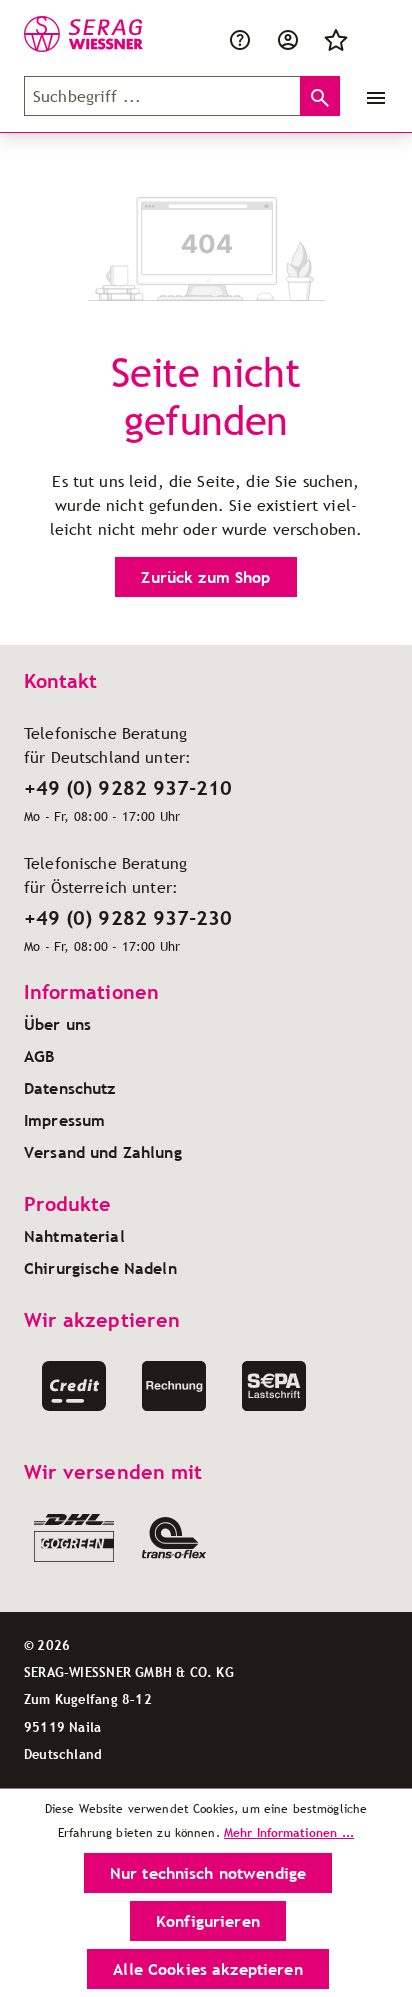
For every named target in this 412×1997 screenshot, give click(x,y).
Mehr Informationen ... (289, 1832)
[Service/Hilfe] (240, 38)
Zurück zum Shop (205, 577)
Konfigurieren (208, 1921)
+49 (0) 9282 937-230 (128, 918)
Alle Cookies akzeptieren (207, 1969)
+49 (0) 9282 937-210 (128, 788)
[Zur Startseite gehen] (70, 34)
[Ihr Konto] (288, 38)
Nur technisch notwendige (208, 1873)
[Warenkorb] (372, 38)
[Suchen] (320, 96)
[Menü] (372, 96)
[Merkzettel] (336, 38)
